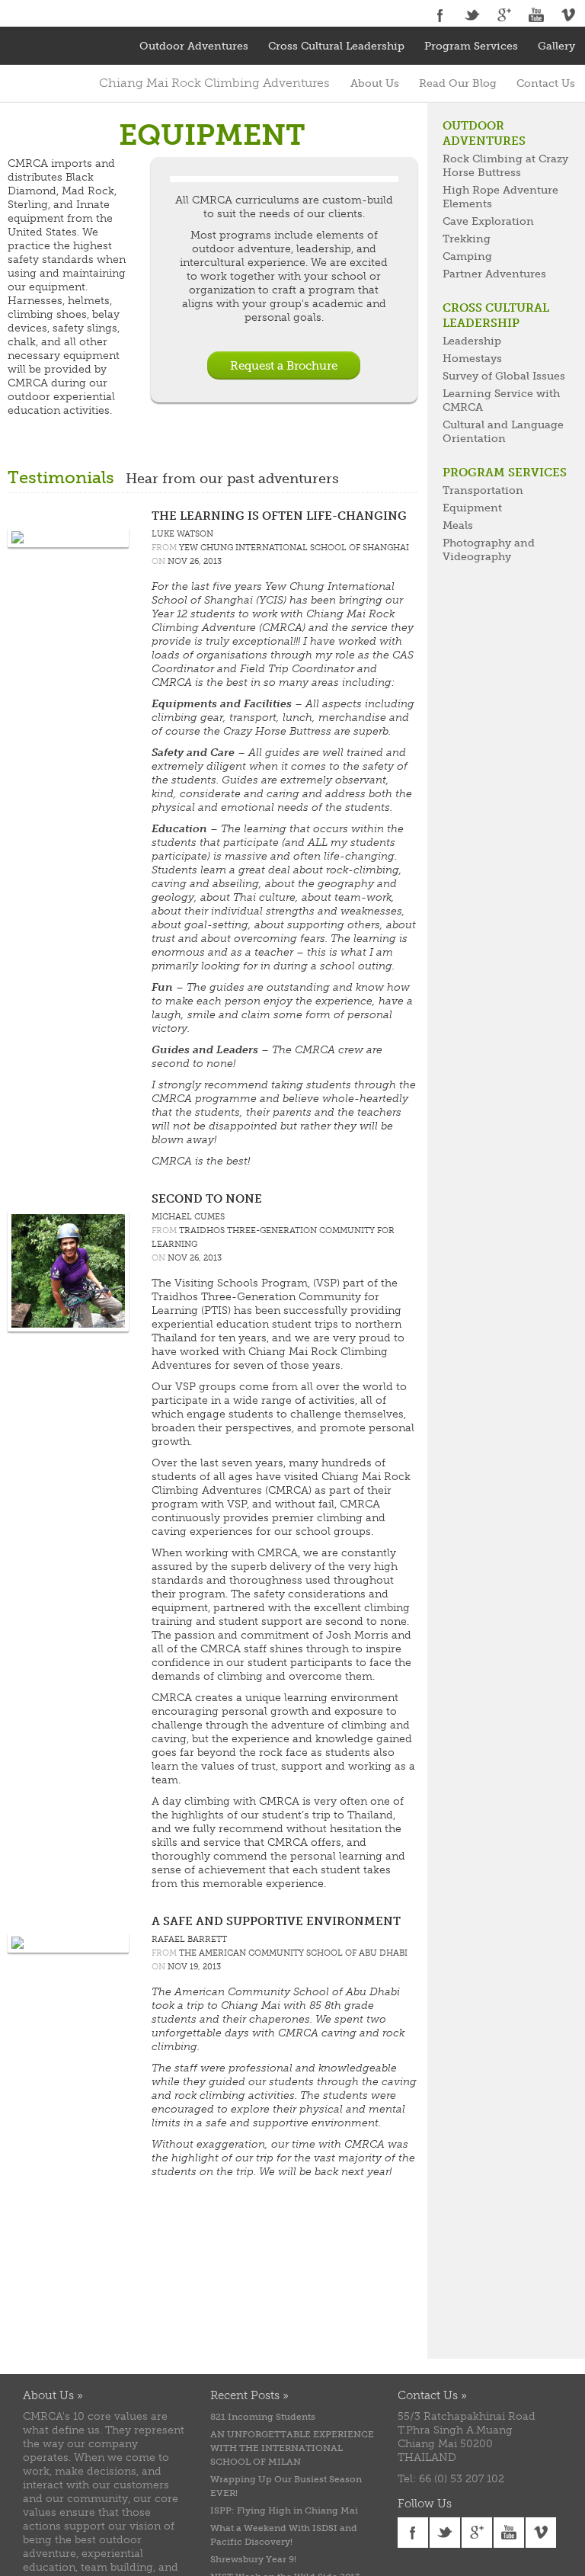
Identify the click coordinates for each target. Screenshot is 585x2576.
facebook (440, 15)
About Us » (53, 2395)
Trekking (467, 239)
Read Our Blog (458, 83)
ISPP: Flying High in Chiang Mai (284, 2510)
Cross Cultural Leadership (336, 46)
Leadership (472, 341)
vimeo (568, 15)
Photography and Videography (489, 550)
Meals (458, 525)
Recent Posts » (249, 2395)
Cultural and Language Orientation (503, 432)
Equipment (472, 508)
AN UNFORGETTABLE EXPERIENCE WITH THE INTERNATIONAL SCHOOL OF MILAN (292, 2448)
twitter (472, 15)
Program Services (471, 46)
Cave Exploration (488, 221)
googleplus (504, 15)
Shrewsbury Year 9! (253, 2559)
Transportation (483, 490)
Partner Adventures (494, 274)
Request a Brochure (284, 366)
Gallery (556, 46)
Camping (467, 256)
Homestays (472, 359)
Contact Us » (432, 2395)
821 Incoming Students (263, 2417)
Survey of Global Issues (504, 376)
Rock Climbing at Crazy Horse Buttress (505, 166)
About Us (375, 83)
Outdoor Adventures (194, 46)
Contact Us (546, 83)
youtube (536, 15)
